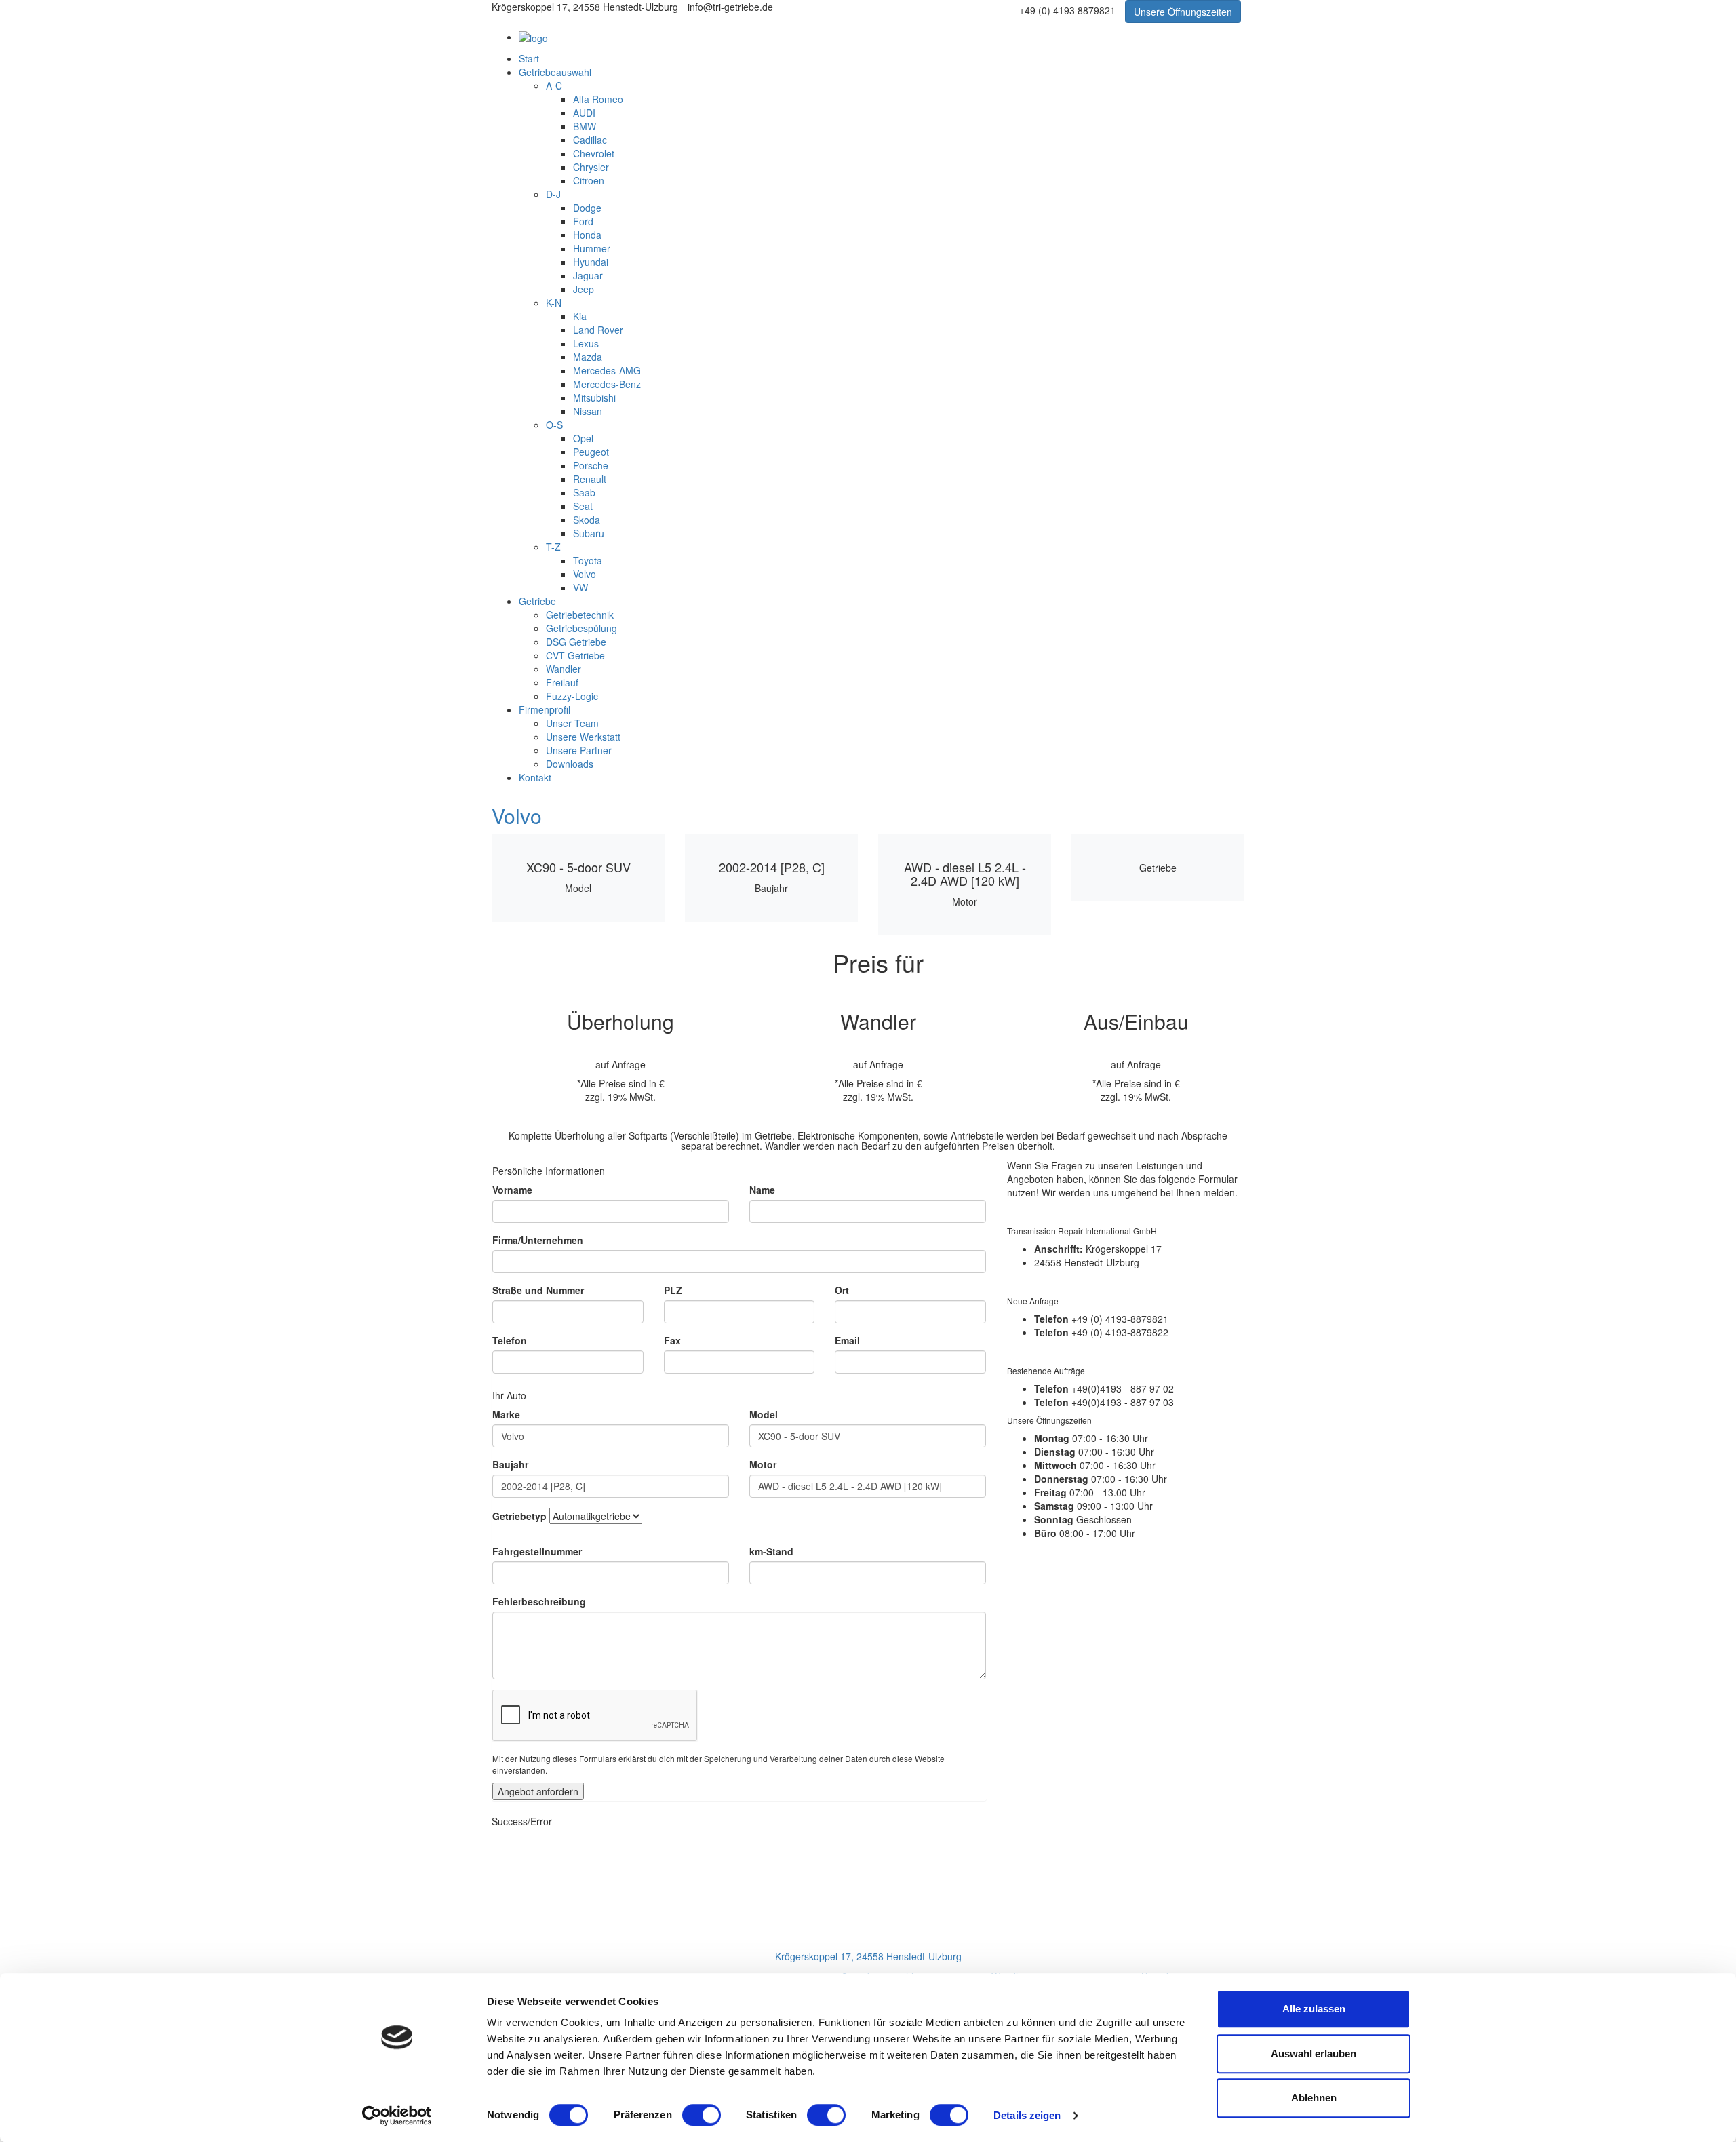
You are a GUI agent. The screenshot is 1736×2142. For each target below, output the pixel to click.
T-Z (553, 547)
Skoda (587, 520)
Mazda (588, 357)
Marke (506, 1414)
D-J (553, 194)
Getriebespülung (581, 628)
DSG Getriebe (576, 642)
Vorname (512, 1190)
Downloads (570, 764)
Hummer (592, 248)
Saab (584, 492)
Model (764, 1414)
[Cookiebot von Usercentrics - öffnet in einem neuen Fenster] (397, 2116)
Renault (590, 479)
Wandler (564, 669)
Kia (580, 316)
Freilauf (562, 682)
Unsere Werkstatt (583, 737)
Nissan (588, 411)
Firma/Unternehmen (538, 1240)
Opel (583, 438)
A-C (554, 85)
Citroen (589, 180)
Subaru (589, 533)
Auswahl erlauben (1314, 2053)
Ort (842, 1290)
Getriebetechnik (580, 615)
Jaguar (588, 275)
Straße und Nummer (538, 1290)
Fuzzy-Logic (572, 696)
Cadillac (590, 140)
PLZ (673, 1290)
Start (529, 58)
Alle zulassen (1314, 2009)
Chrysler (591, 167)
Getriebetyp (519, 1516)
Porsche (591, 465)
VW (580, 587)
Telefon (510, 1340)
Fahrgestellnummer (537, 1551)
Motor (763, 1464)
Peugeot (591, 452)
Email (847, 1340)
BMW (585, 126)
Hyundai (591, 262)
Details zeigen (1027, 2115)
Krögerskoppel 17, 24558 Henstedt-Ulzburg (868, 1956)
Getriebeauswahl (555, 72)
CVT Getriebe (575, 655)
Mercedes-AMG (607, 370)
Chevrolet (594, 153)
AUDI (584, 113)
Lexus (586, 343)
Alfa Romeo (598, 99)
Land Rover (598, 330)
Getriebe (537, 601)
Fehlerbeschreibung (539, 1601)
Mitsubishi (594, 397)
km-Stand (771, 1551)
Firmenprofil (545, 709)
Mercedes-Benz (607, 384)
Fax (672, 1340)
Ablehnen (1314, 2098)
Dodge (587, 208)
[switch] (702, 2115)
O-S (554, 425)
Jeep (584, 289)
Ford (583, 221)
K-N (554, 303)
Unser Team (572, 723)
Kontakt (535, 777)
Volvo (585, 574)
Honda (587, 235)
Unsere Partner (579, 750)
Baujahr (510, 1464)
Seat (583, 506)
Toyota (588, 560)
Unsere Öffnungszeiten (1183, 12)
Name (762, 1190)
